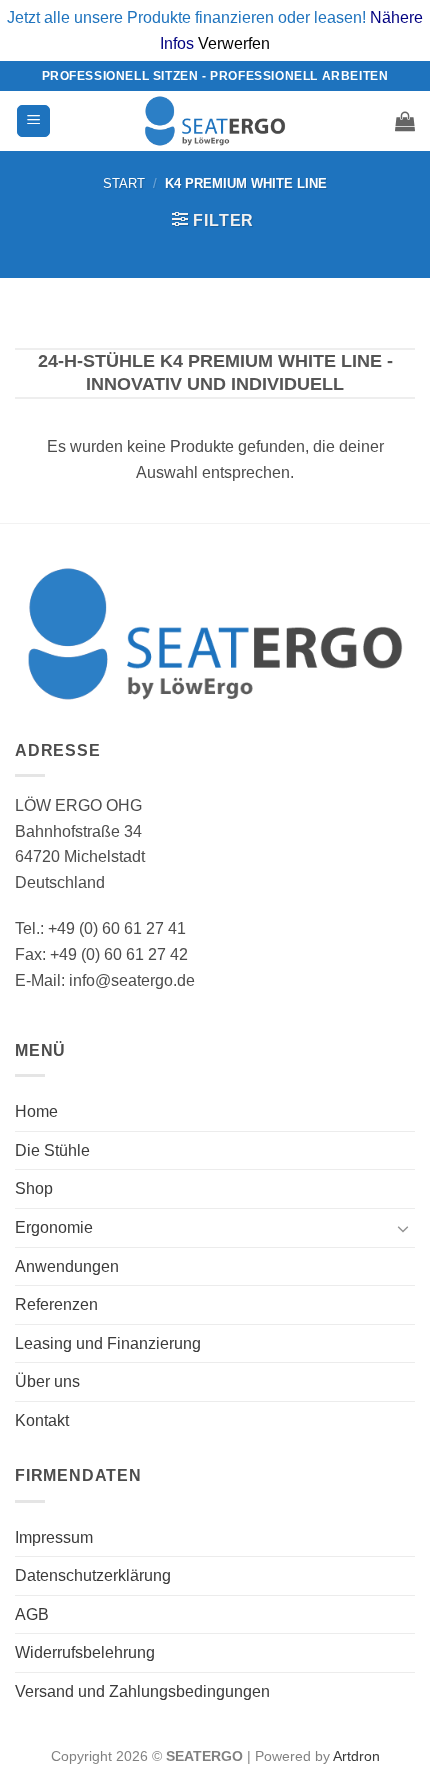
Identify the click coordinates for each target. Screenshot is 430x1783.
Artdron (356, 1756)
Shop (34, 1188)
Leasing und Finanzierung (108, 1343)
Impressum (54, 1537)
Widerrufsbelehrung (85, 1652)
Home (36, 1111)
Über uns (47, 1381)
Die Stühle (52, 1150)
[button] (33, 121)
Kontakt (42, 1420)
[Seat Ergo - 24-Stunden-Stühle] (215, 121)
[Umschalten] (403, 1228)
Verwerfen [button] (234, 43)
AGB (32, 1614)
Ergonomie (54, 1227)
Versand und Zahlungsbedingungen (142, 1691)
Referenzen (56, 1304)
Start (124, 183)
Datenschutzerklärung (93, 1575)
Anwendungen (67, 1266)
